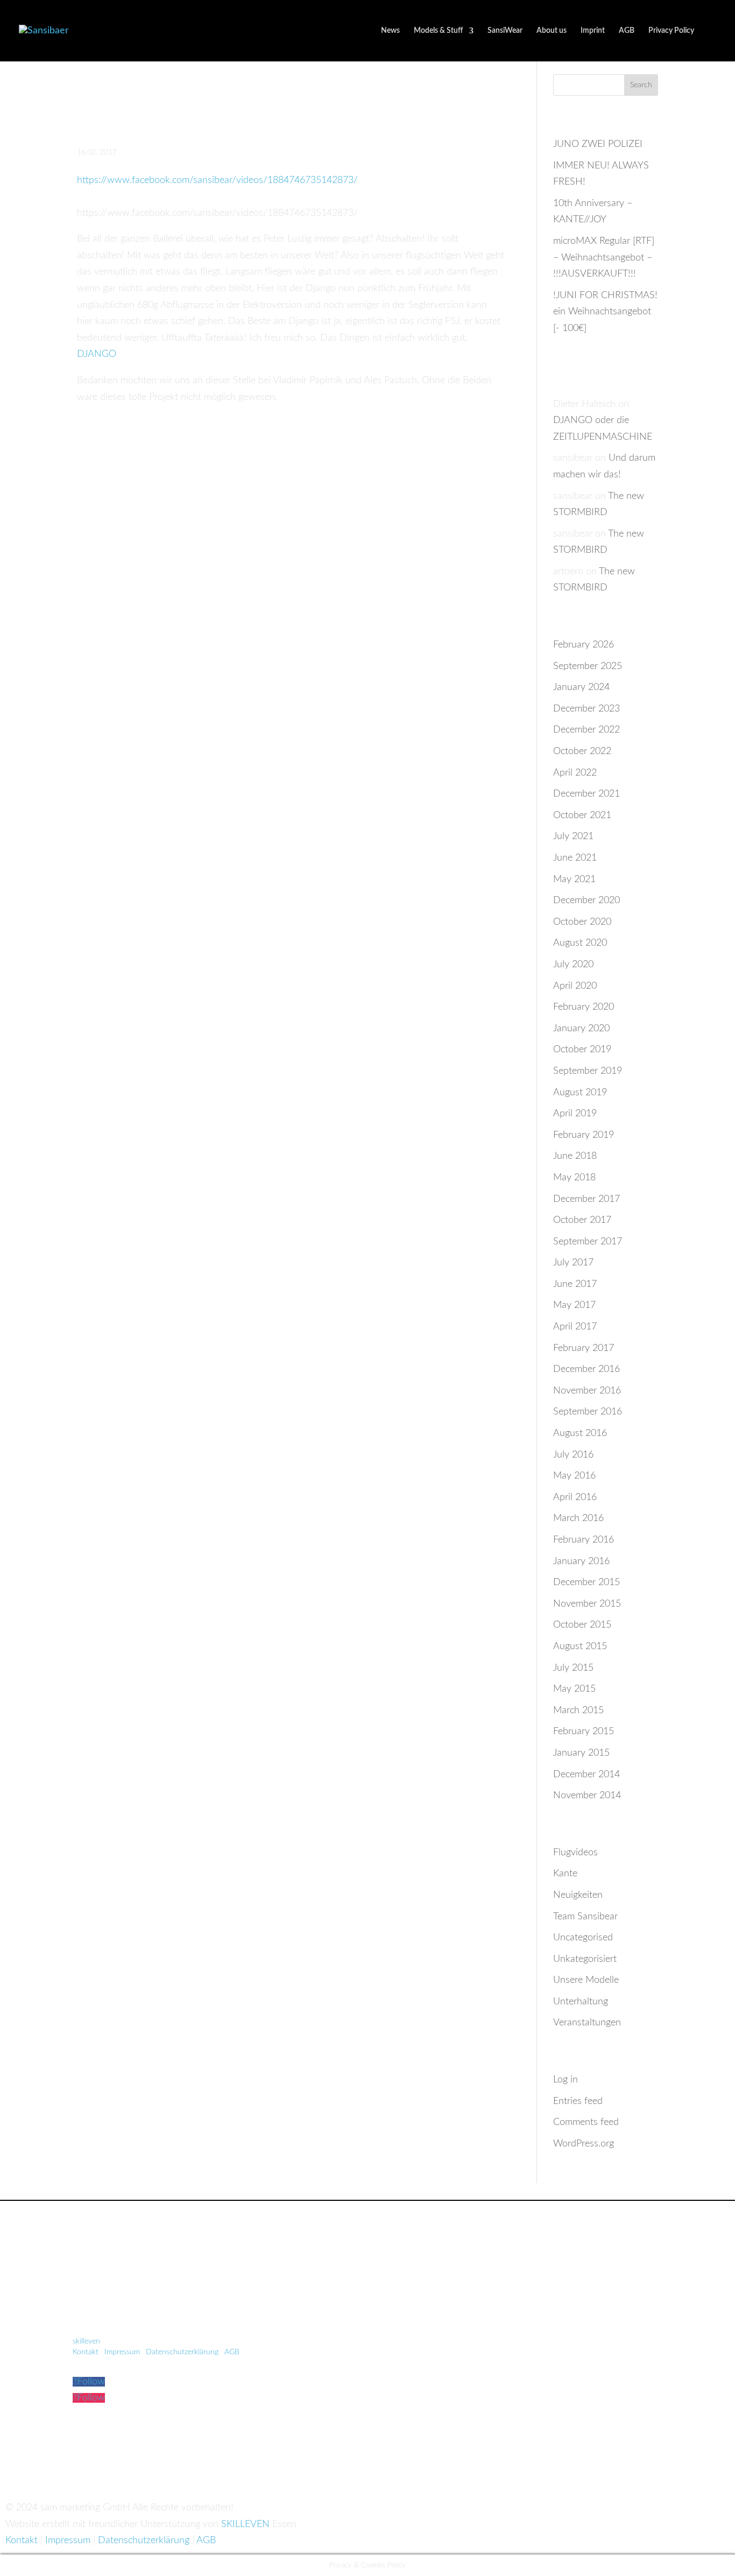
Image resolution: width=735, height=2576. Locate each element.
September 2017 (588, 1242)
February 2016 (584, 1540)
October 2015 (582, 1625)
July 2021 (573, 836)
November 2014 (587, 1796)
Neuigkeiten (578, 1895)
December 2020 (586, 900)
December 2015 (586, 1582)
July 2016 (573, 1455)
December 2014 (586, 1775)
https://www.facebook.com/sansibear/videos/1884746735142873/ (217, 180)
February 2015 (584, 1732)
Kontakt (86, 2352)
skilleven (87, 2341)
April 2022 (575, 773)
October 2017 (582, 1220)
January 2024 (581, 687)
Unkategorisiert (585, 1959)
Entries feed (578, 2101)
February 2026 (584, 645)
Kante (565, 1874)
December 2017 (586, 1199)
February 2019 (584, 1135)
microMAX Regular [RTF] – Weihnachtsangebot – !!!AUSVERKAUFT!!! (604, 258)
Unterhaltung (581, 2002)
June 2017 (575, 1284)
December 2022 (586, 730)
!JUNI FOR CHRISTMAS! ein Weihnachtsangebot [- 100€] (605, 312)
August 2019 (580, 1093)
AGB (627, 31)
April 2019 (575, 1114)
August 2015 (580, 1646)
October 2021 (582, 815)
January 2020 (581, 1029)
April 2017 (575, 1327)
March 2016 (578, 1518)
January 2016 (581, 1561)
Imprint (593, 31)
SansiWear (505, 31)
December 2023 (586, 709)
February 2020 (584, 1007)
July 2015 (573, 1668)
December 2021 (586, 794)
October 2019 (582, 1050)
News (390, 31)
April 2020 (575, 986)
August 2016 (580, 1433)
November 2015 (587, 1604)
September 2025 (588, 666)
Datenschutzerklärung (182, 2352)
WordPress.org (584, 2144)
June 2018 (575, 1156)
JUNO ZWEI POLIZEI (598, 144)
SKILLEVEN (245, 2524)
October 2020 (582, 922)
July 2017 (573, 1263)
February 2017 (584, 1348)
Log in (566, 2080)
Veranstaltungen (587, 2023)
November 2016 (587, 1391)
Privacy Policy (671, 31)
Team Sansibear (585, 1917)
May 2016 (574, 1476)
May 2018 (574, 1178)
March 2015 (578, 1711)
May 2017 (574, 1305)
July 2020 (573, 965)
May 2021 (574, 879)
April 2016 (575, 1497)
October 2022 (582, 751)
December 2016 (586, 1369)
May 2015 (574, 1689)
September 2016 (588, 1412)
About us (552, 31)
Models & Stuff (438, 31)
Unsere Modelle (586, 1980)
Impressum (122, 2352)
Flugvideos (575, 1853)
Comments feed (586, 2122)
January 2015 (581, 1753)
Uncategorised (583, 1938)
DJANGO (97, 354)
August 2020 (580, 943)
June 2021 (575, 858)
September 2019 (588, 1071)
